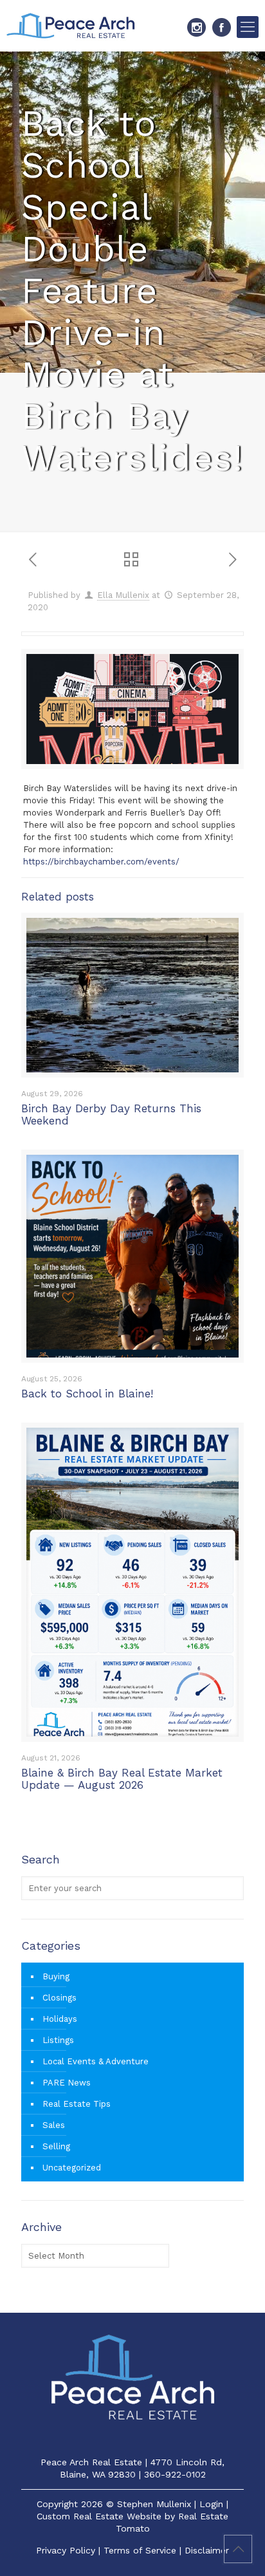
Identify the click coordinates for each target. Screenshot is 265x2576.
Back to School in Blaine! (87, 1394)
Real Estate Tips (77, 2104)
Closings (59, 1998)
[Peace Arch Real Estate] (71, 26)
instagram (196, 27)
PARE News (67, 2083)
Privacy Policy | (70, 2550)
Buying (56, 1976)
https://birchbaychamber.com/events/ (101, 862)
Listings (58, 2040)
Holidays (60, 2019)
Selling (56, 2146)
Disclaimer (207, 2550)
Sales (54, 2125)
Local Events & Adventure (96, 2061)
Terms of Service (140, 2550)
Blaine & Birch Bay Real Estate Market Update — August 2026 (122, 1779)
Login (211, 2504)
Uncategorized (72, 2168)
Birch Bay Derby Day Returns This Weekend (111, 1115)
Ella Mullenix (123, 595)
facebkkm (222, 27)
